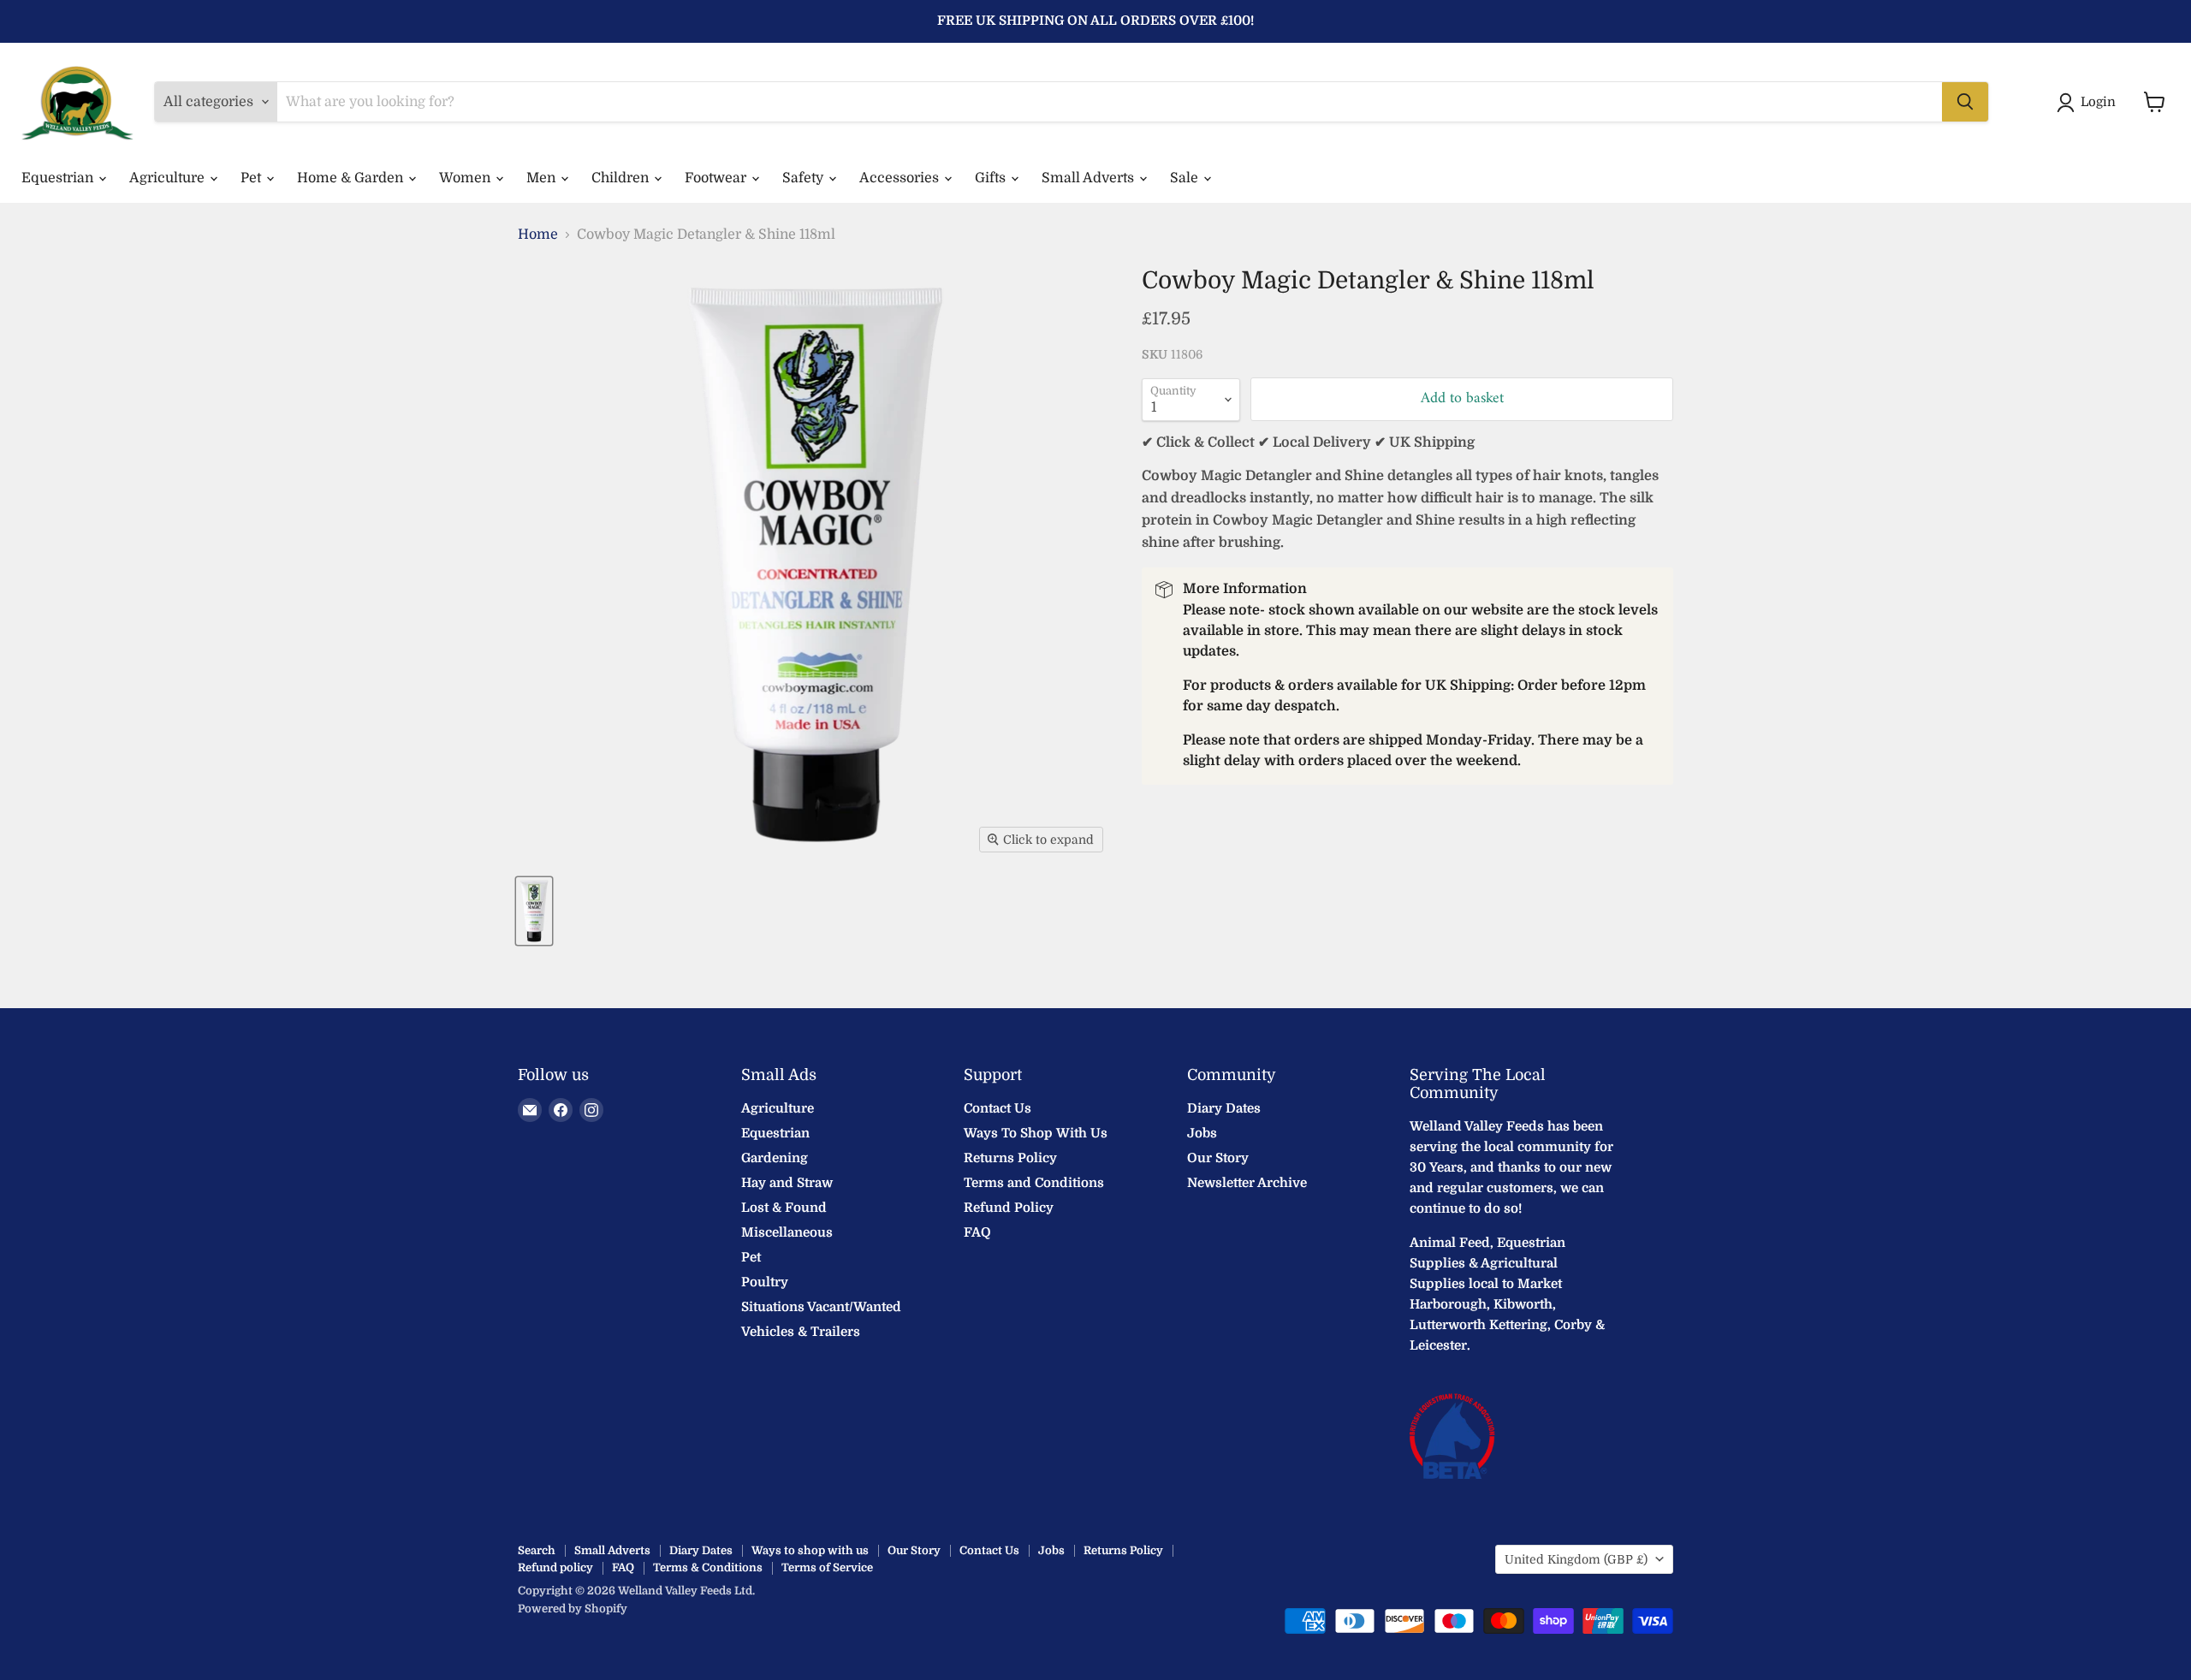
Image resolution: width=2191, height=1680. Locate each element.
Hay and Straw (787, 1183)
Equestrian (59, 178)
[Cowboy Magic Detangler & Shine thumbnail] (534, 911)
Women (466, 178)
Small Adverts (1090, 178)
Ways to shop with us (810, 1550)
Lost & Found (784, 1208)
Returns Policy (1010, 1158)
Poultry (765, 1282)
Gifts (992, 178)
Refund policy (555, 1567)
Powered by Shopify (573, 1609)
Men (543, 178)
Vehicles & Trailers (801, 1332)
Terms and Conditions (1034, 1183)
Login (2098, 102)
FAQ (977, 1232)
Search (537, 1550)
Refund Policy (1009, 1208)
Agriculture (169, 178)
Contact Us (998, 1108)
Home (538, 234)
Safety (805, 178)
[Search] (1965, 102)
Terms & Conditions (708, 1567)
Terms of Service (827, 1567)
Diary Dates (1224, 1108)
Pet (252, 178)
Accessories (901, 178)
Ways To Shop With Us (1036, 1133)
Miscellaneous (787, 1232)
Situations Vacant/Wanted (821, 1307)
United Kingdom (1576, 1559)
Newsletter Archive (1247, 1183)
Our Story (1218, 1158)
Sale (1186, 178)
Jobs (1202, 1133)
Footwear (717, 178)
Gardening (775, 1158)
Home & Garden (352, 178)
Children (622, 178)
